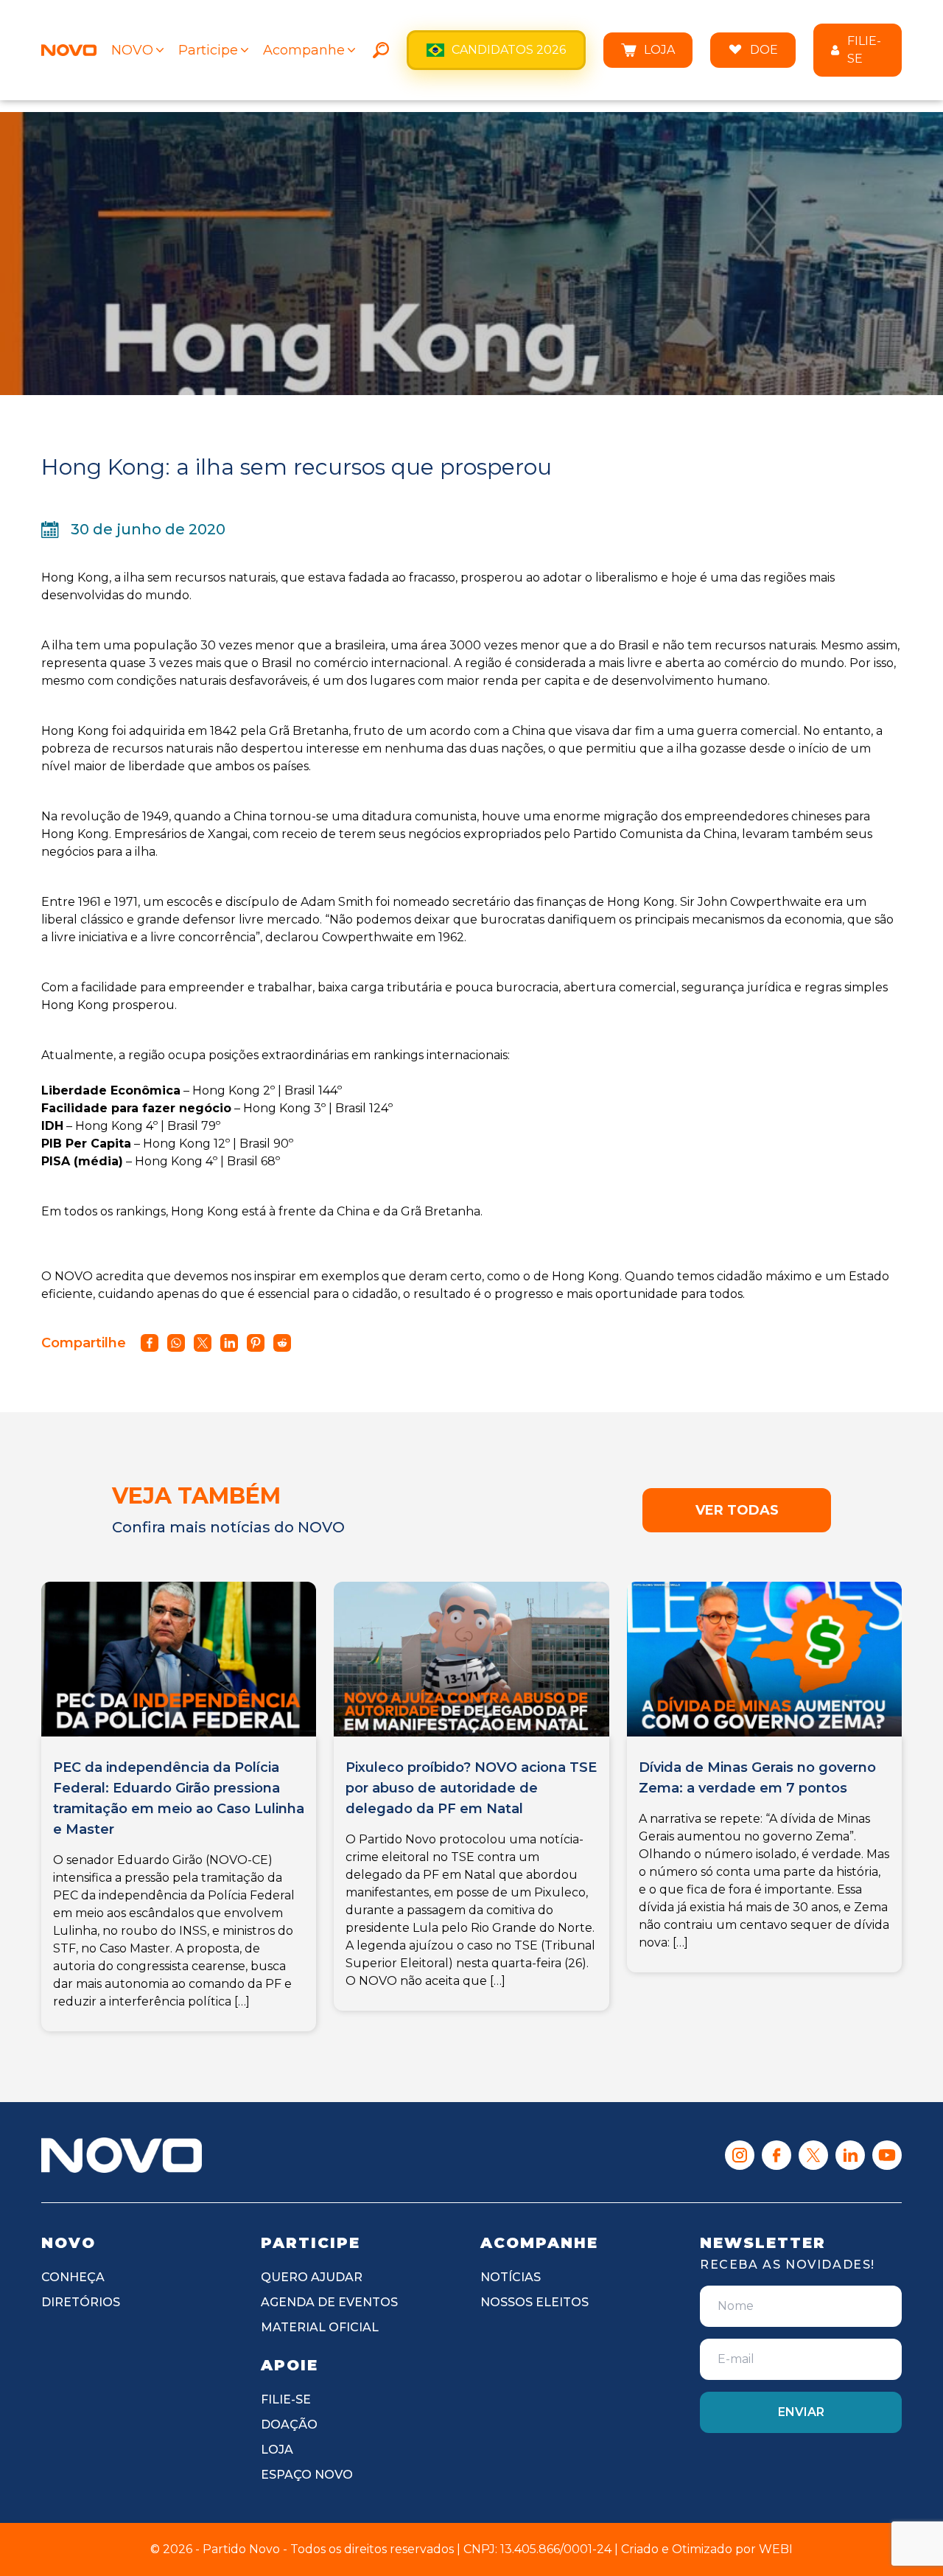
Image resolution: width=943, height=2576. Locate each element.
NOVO (132, 50)
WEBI (776, 2549)
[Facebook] (777, 2155)
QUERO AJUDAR (312, 2277)
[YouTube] (887, 2155)
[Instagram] (740, 2155)
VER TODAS (737, 1510)
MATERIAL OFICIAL (320, 2327)
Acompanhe (304, 50)
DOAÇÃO (289, 2425)
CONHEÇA (73, 2277)
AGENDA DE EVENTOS (329, 2302)
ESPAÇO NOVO (307, 2475)
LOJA (659, 50)
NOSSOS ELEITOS (534, 2302)
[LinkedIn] (850, 2155)
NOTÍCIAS (511, 2277)
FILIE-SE (864, 50)
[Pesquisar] (381, 50)
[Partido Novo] (122, 2155)
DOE (764, 50)
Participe (208, 50)
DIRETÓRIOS (81, 2302)
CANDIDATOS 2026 (509, 50)
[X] (813, 2155)
